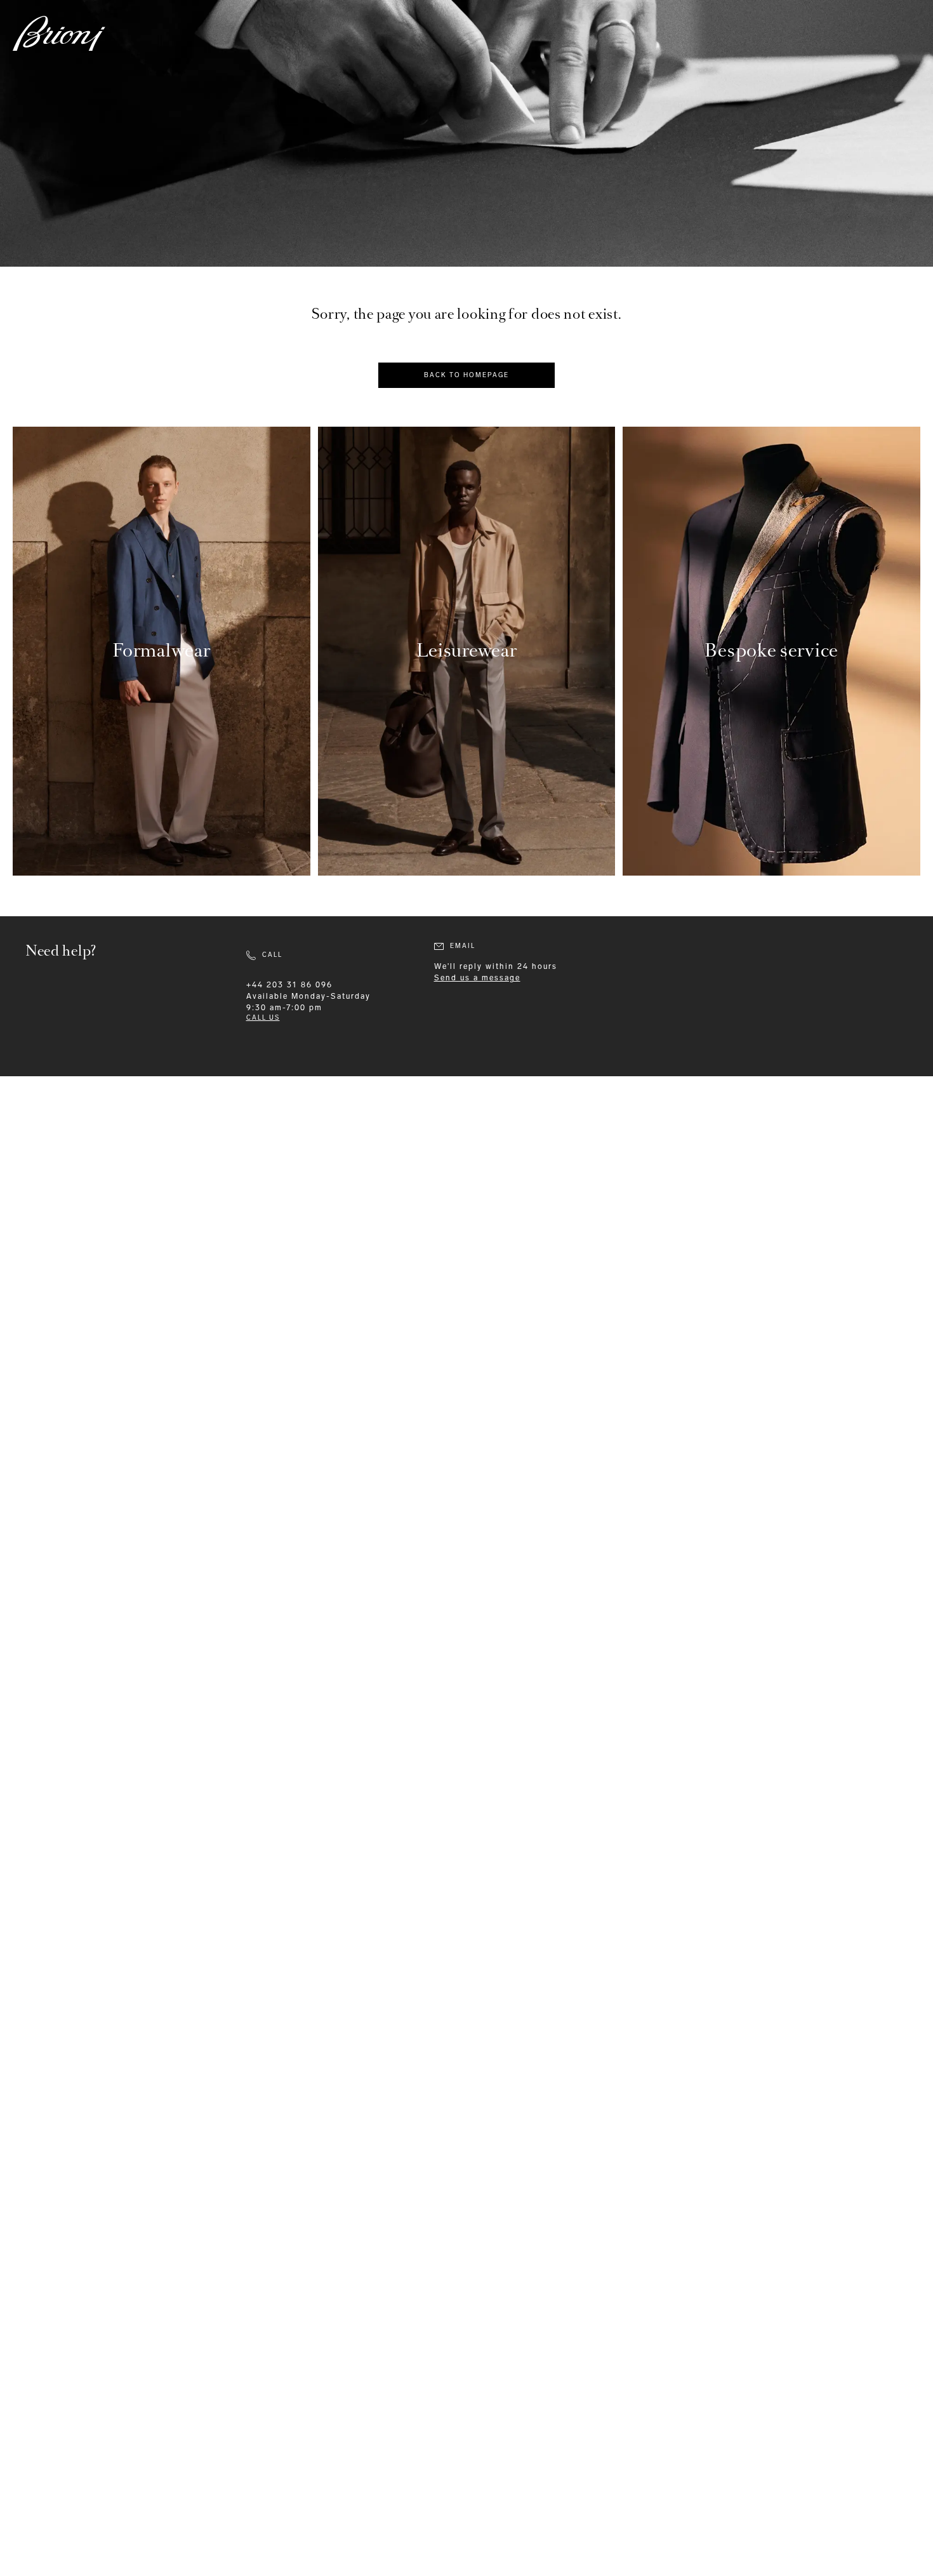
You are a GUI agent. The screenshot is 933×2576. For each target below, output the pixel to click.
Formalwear (161, 651)
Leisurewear (467, 651)
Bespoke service (771, 651)
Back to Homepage (466, 375)
